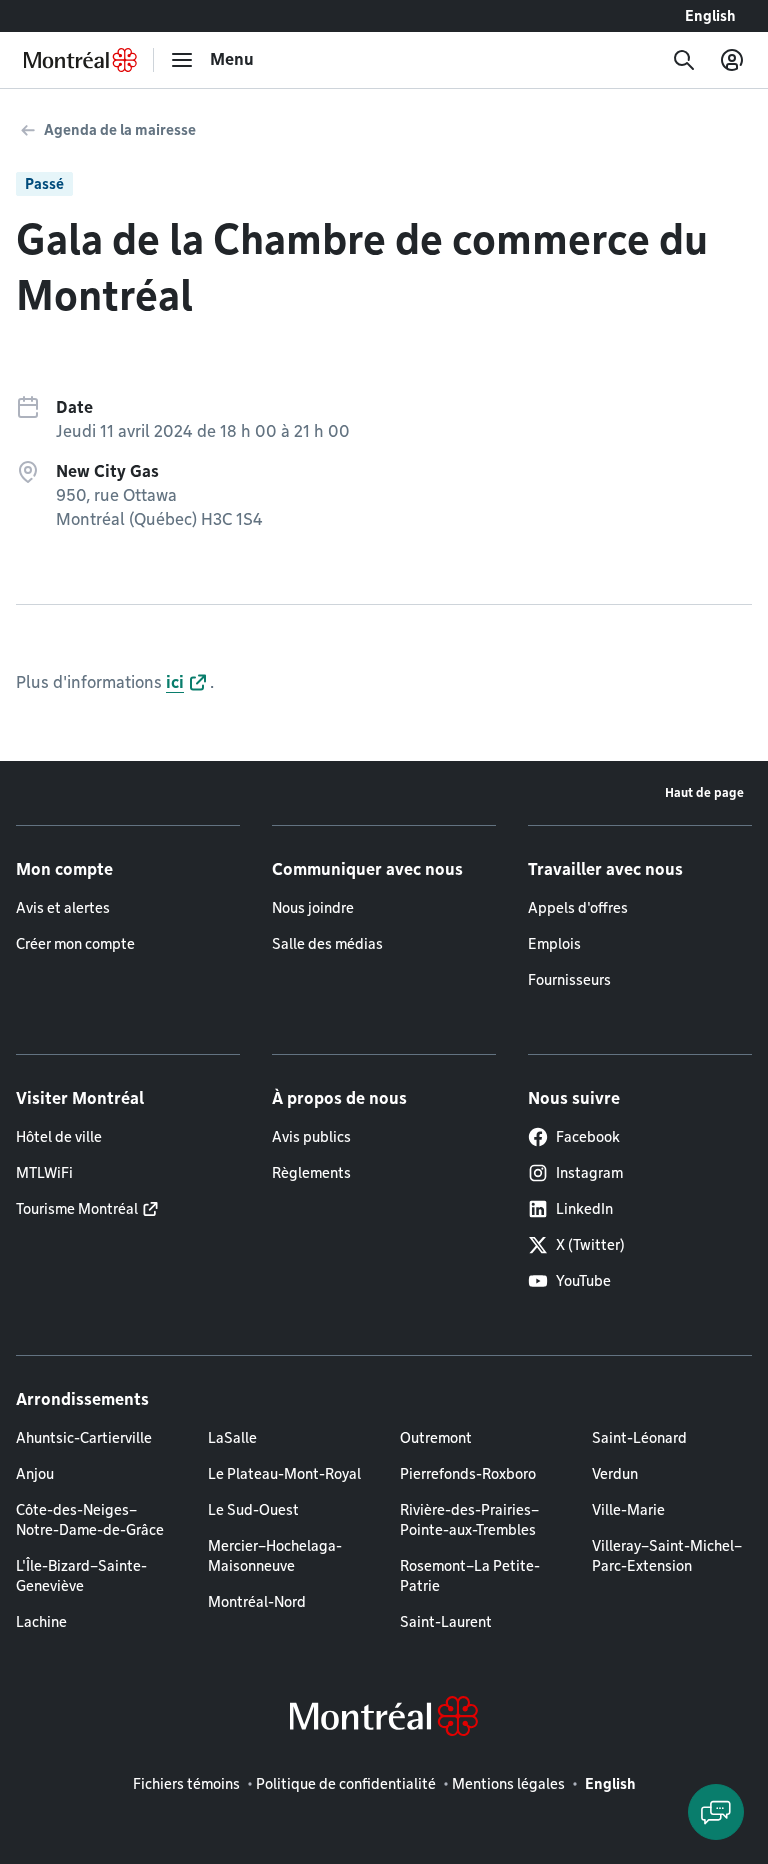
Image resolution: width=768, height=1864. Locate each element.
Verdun (615, 1474)
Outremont (436, 1438)
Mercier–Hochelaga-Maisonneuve (275, 1556)
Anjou (35, 1474)
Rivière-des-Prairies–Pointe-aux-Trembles (469, 1520)
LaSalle (232, 1438)
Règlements (311, 1173)
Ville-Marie (628, 1510)
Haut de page (704, 792)
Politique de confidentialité (346, 1784)
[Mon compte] (732, 60)
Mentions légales (508, 1784)
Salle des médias (327, 944)
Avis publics (311, 1137)
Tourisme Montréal (77, 1209)
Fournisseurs (569, 980)
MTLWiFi (44, 1173)
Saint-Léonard (639, 1438)
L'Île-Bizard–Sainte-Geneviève (81, 1576)
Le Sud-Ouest (253, 1510)
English (710, 16)
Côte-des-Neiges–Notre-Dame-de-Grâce (90, 1520)
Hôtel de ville (59, 1137)
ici (175, 682)
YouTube (583, 1281)
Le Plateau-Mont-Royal (284, 1474)
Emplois (554, 944)
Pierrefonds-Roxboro (468, 1474)
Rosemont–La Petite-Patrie (470, 1576)
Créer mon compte (75, 944)
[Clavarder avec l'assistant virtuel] (716, 1812)
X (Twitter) (590, 1245)
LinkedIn (584, 1209)
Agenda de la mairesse (120, 130)
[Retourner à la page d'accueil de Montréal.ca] (80, 60)
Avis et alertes (63, 908)
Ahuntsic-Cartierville (84, 1438)
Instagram (589, 1173)
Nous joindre (313, 908)
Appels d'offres (578, 908)
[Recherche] (684, 60)
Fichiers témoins (186, 1784)
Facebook (588, 1137)
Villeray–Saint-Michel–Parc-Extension (667, 1556)
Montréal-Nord (257, 1602)
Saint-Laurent (446, 1622)
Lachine (41, 1622)
